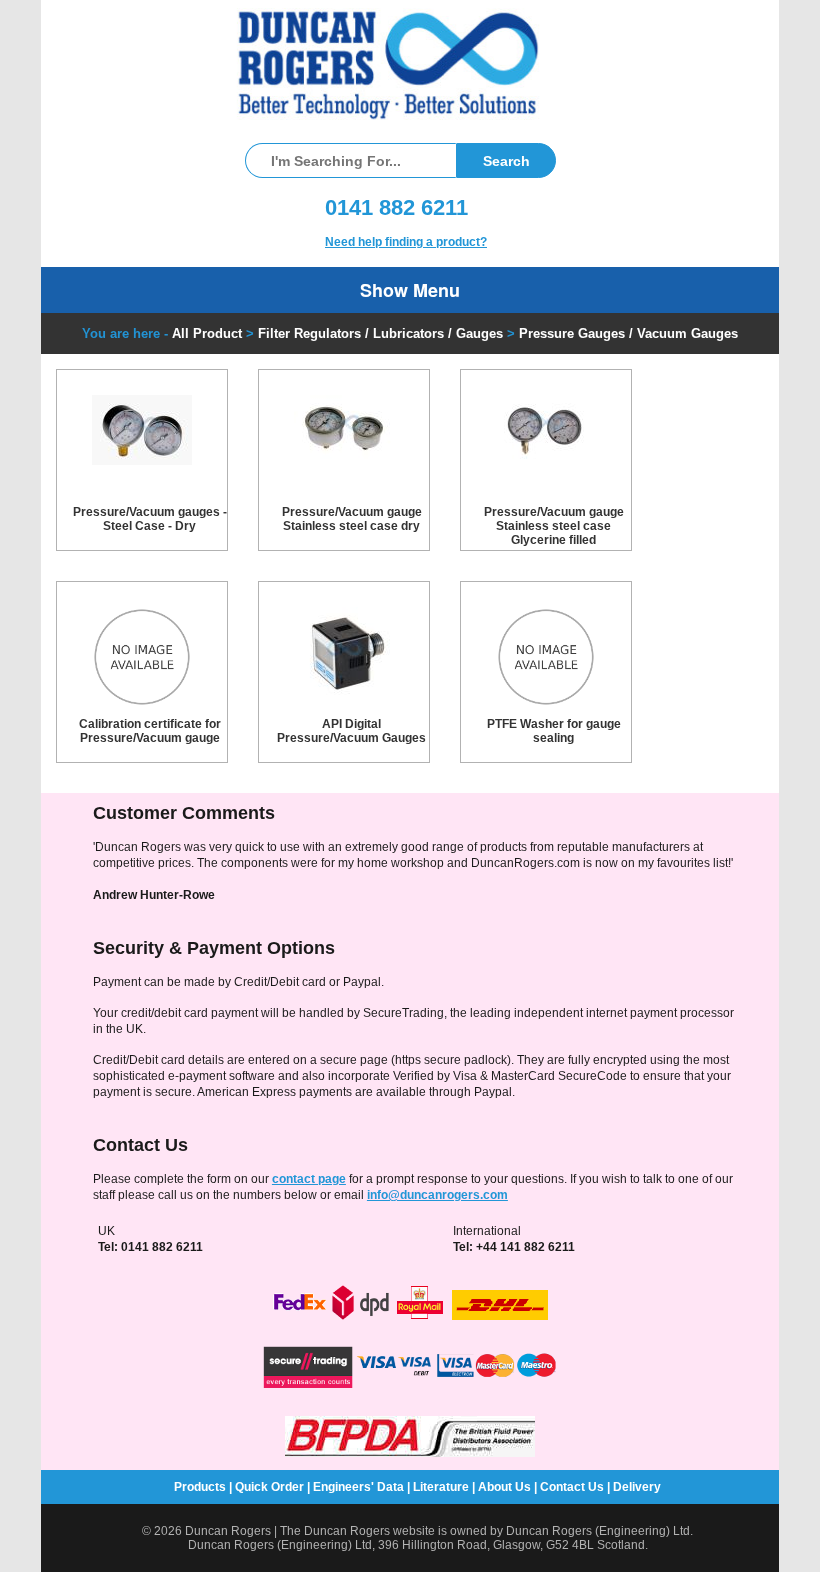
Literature (441, 1487)
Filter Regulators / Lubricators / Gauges (380, 333)
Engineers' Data (358, 1487)
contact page (309, 1179)
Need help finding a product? (406, 242)
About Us (504, 1487)
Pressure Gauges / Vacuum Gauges (628, 333)
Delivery (637, 1487)
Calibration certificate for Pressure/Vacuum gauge (150, 731)
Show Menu (410, 290)
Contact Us (572, 1487)
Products (200, 1487)
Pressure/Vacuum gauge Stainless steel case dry (352, 519)
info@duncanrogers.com (437, 1195)
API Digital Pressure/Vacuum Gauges (351, 731)
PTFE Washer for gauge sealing (554, 731)
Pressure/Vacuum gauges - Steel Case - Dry (150, 519)
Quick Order (269, 1487)
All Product (207, 333)
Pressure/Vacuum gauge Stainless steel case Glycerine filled (554, 526)
